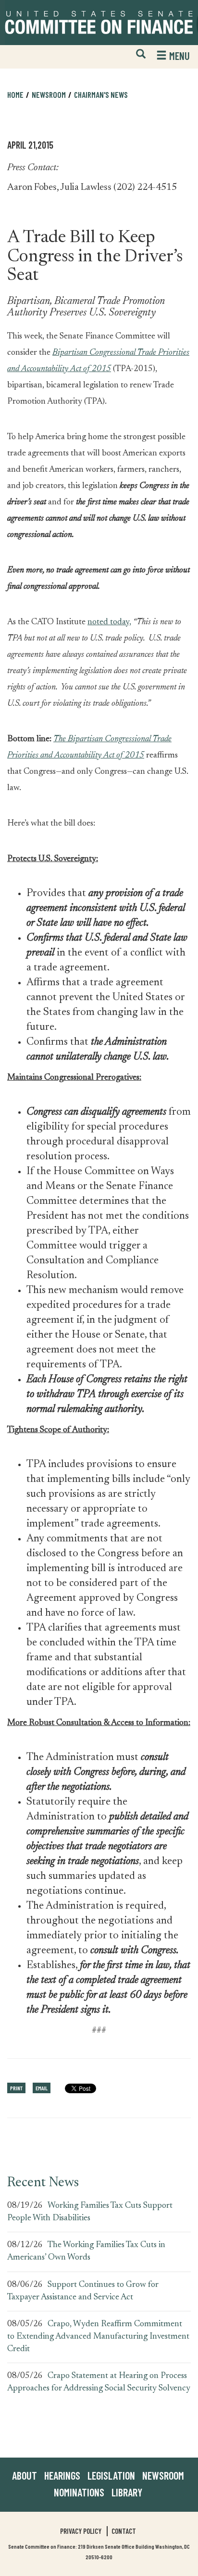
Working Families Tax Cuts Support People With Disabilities (90, 2212)
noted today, (109, 622)
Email (42, 2088)
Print (16, 2088)
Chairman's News (101, 94)
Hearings (62, 2475)
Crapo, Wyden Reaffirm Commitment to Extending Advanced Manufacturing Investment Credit (98, 2337)
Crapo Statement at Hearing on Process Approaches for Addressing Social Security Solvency (99, 2382)
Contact (124, 2531)
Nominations (79, 2492)
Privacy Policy (81, 2531)
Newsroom (163, 2475)
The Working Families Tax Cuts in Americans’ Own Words (86, 2251)
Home (15, 94)
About (25, 2475)
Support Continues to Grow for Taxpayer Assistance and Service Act (83, 2291)
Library (127, 2492)
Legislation (111, 2475)
